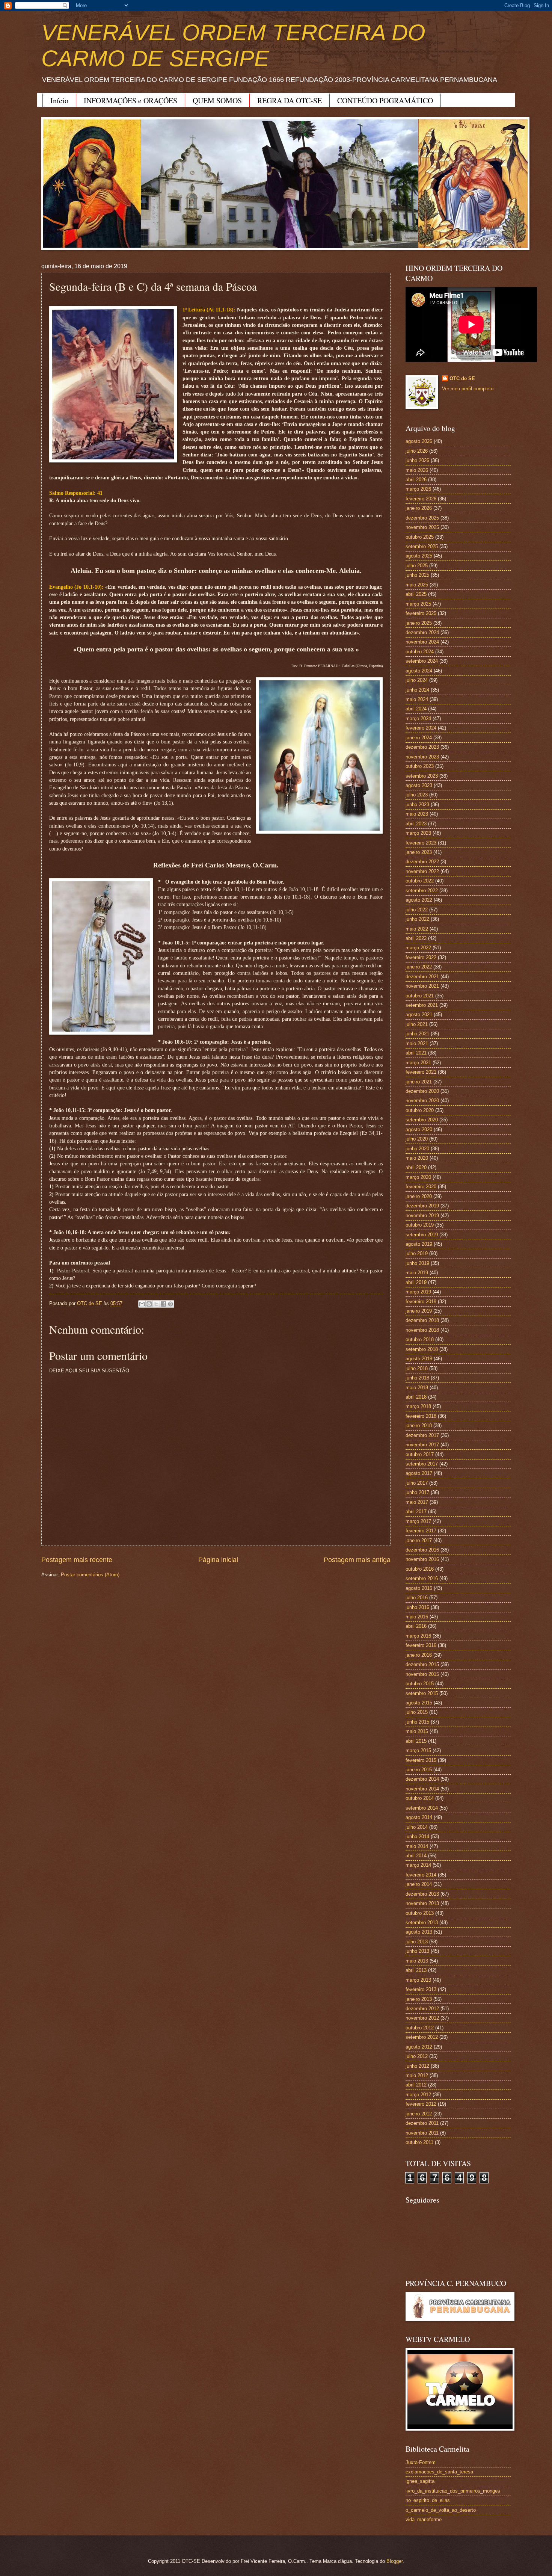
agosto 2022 (419, 900)
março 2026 (418, 489)
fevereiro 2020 (421, 1187)
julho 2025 (417, 566)
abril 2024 (416, 709)
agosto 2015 (419, 1703)
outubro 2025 (420, 537)
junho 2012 (417, 2066)
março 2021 (418, 1063)
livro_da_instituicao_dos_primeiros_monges (453, 2491)
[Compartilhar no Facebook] (163, 1304)
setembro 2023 (422, 776)
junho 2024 (417, 690)
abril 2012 (416, 2085)
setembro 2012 (422, 2037)
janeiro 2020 (419, 1196)
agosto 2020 (419, 1129)
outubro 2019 (420, 1225)
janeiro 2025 (419, 623)
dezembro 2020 (422, 1091)
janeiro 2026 (419, 508)
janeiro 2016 (419, 1655)
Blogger (394, 2561)
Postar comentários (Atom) (90, 1575)
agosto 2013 (419, 1932)
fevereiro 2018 (421, 1416)
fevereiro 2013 (421, 1989)
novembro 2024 (422, 642)
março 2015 (418, 1750)
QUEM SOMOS (217, 100)
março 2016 (418, 1636)
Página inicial (218, 1560)
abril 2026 (416, 480)
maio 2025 (417, 585)
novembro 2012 (422, 2018)
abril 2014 (416, 1856)
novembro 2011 (422, 2133)
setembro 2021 (422, 1005)
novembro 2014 (422, 1789)
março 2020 (418, 1177)
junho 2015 (417, 1722)
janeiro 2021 (419, 1082)
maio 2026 (417, 470)
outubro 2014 (420, 1798)
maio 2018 (417, 1388)
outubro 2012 (420, 2028)
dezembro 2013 (422, 1894)
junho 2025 (417, 575)
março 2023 (418, 833)
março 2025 (418, 604)
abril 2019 (416, 1282)
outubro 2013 (420, 1913)
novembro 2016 (422, 1559)
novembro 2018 (422, 1330)
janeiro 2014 (419, 1884)
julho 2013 (417, 1942)
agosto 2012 (419, 2047)
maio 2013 (417, 1961)
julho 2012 (417, 2056)
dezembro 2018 (422, 1320)
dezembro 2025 (422, 518)
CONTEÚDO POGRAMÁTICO (385, 100)
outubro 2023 (420, 766)
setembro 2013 (422, 1923)
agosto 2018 (419, 1359)
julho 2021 (417, 1024)
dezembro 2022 (422, 862)
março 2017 (418, 1521)
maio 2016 (417, 1617)
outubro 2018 (420, 1339)
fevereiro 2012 (421, 2104)
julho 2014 (417, 1827)
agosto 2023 (419, 785)
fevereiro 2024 (421, 728)
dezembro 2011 (422, 2123)
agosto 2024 (419, 671)
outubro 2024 (420, 652)
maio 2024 (417, 699)
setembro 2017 (422, 1464)
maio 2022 (417, 929)
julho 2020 (417, 1139)
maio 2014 (417, 1846)
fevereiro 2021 (421, 1072)
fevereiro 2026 (421, 499)
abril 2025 (416, 594)
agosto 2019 (419, 1244)
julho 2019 (417, 1253)
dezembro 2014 (422, 1779)
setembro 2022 (422, 891)
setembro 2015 (422, 1693)
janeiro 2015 (419, 1770)
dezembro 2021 (422, 977)
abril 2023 (416, 824)
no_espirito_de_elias (428, 2500)
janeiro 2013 (419, 1999)
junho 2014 (417, 1836)
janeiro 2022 (419, 967)
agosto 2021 (419, 1015)
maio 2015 (417, 1731)
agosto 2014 (419, 1817)
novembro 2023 (422, 757)
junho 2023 (417, 805)
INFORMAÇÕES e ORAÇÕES (130, 100)
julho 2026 (417, 451)
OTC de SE (462, 378)
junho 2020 (417, 1149)
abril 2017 (416, 1512)
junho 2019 (417, 1263)
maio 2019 (417, 1273)
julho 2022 (417, 910)
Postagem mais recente (77, 1560)
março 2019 (418, 1292)
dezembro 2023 (422, 747)
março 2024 (418, 718)
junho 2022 (417, 919)
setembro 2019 (422, 1235)
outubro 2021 (420, 996)
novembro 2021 (422, 986)
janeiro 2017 (419, 1540)
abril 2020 (416, 1167)
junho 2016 (417, 1607)
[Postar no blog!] (149, 1304)
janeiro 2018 (419, 1425)
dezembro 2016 (422, 1550)
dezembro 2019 (422, 1206)
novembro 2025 (422, 527)
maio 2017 (417, 1502)
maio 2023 (417, 814)
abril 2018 (416, 1397)
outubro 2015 (420, 1684)
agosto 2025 (419, 556)
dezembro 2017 (422, 1435)
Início (59, 100)
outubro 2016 (420, 1569)
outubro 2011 (419, 2142)
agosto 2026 (419, 441)
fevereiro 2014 (421, 1875)
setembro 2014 (422, 1808)
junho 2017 (417, 1492)
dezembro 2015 (422, 1664)
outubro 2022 (420, 881)
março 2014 (418, 1865)
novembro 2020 (422, 1101)
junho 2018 (417, 1378)
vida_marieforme (424, 2519)
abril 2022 (416, 938)
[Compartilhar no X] (156, 1304)
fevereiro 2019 (421, 1302)
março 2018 (418, 1406)
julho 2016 (417, 1598)
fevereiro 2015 (421, 1760)
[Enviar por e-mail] (142, 1304)
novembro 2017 (422, 1445)
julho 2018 (417, 1368)
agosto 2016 (419, 1588)
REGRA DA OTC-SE (290, 100)
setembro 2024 (422, 661)
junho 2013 (417, 1951)
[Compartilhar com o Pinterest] (170, 1304)
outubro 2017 (420, 1454)
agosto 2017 (419, 1473)
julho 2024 (417, 680)
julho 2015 (417, 1712)
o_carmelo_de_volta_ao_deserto (441, 2510)
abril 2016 (416, 1626)
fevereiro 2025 (421, 613)
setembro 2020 (422, 1120)
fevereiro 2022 (421, 957)
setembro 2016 (422, 1578)
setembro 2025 (422, 546)
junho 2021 (417, 1034)
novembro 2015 (422, 1674)
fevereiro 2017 (421, 1531)
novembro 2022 (422, 871)
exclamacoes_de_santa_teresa (439, 2472)
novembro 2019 (422, 1215)
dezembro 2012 (422, 2009)
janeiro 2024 (419, 738)
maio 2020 (417, 1158)
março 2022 (418, 948)
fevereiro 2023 (421, 843)
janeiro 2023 (419, 852)
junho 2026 (417, 460)
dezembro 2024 (422, 632)
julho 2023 (417, 795)
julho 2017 (417, 1483)
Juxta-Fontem (421, 2462)
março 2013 (418, 1980)
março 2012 (418, 2095)
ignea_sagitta (420, 2481)
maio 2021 (417, 1043)
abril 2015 (416, 1741)
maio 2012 (417, 2075)
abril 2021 (416, 1053)
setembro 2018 (422, 1349)
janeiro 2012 (419, 2114)
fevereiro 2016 (421, 1645)
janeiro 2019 (419, 1311)
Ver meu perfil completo (468, 389)
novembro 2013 (422, 1903)
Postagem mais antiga (357, 1560)
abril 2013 (416, 1970)
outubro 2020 (420, 1110)
